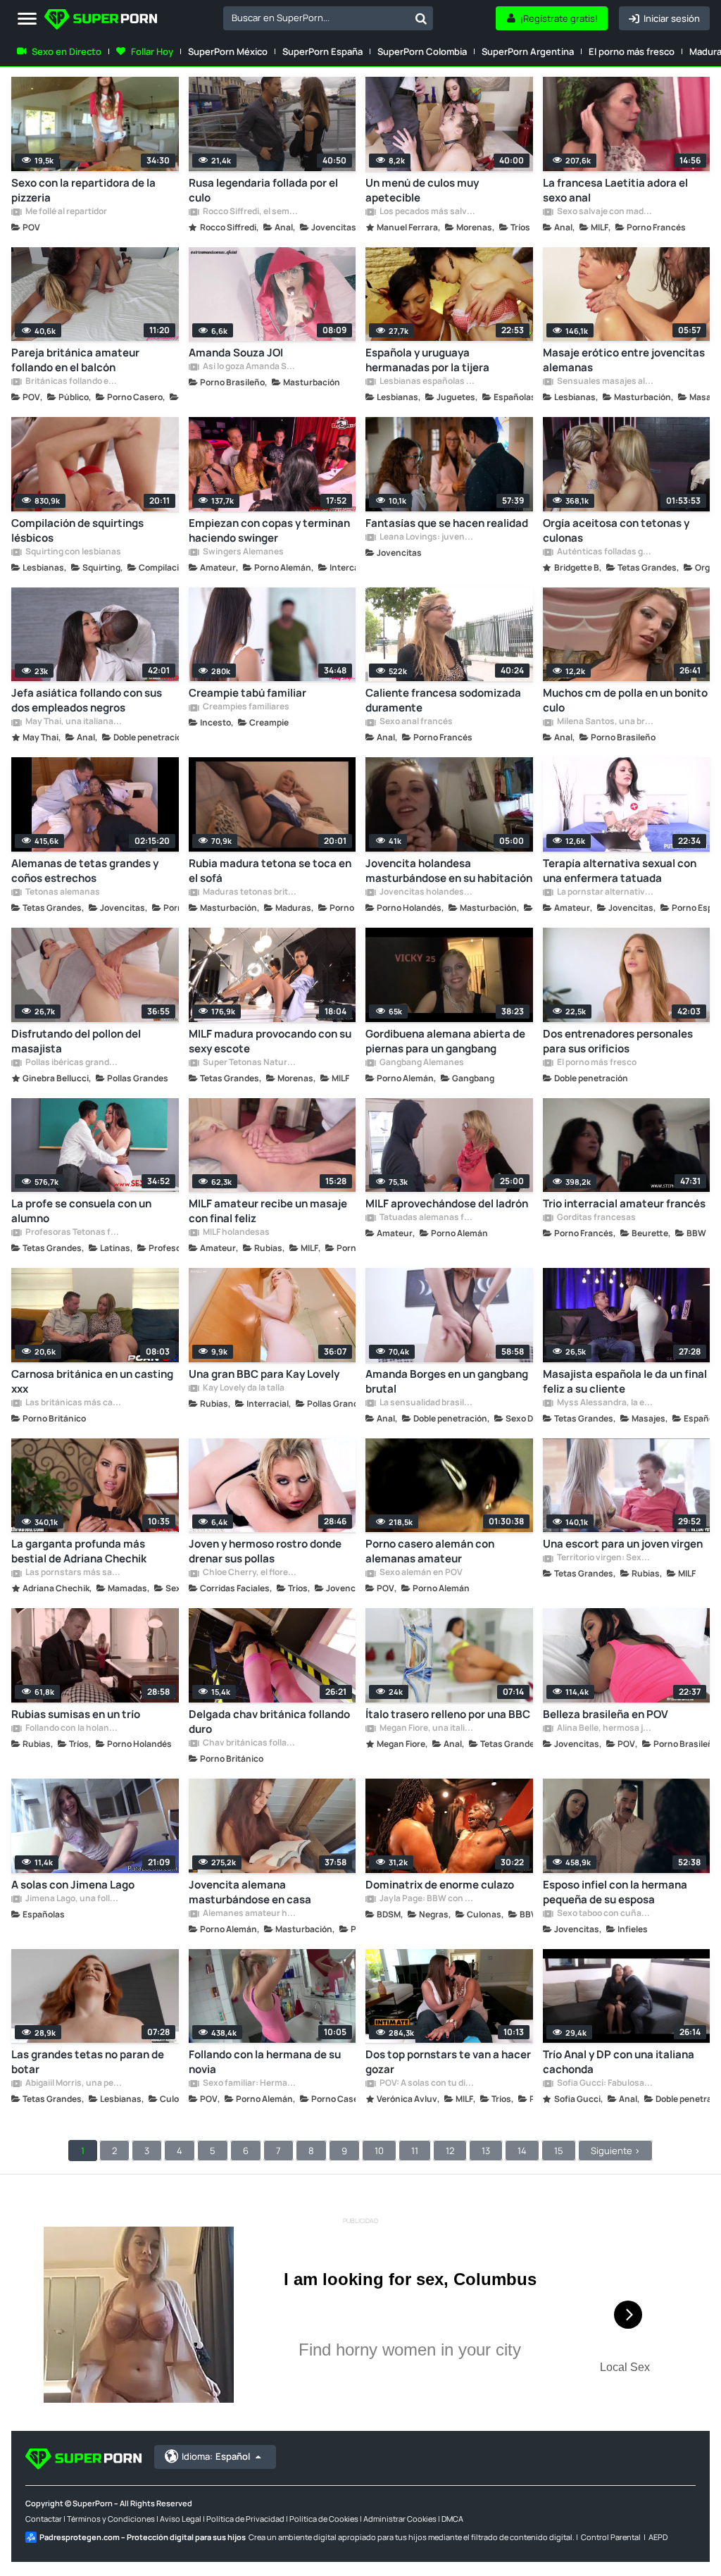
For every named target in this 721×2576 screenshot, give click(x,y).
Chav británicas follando (251, 1743)
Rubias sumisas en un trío (76, 1714)
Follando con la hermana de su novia (265, 2062)
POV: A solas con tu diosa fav (427, 2084)
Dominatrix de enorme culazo (440, 1885)
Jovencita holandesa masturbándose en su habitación (449, 871)
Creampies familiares (245, 707)
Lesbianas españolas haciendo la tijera (427, 382)
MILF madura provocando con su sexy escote (270, 1041)
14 (522, 2151)
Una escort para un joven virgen (623, 1544)
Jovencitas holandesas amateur (427, 892)
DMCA (452, 2519)
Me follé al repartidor (65, 212)
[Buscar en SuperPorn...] (421, 18)
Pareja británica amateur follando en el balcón (75, 360)
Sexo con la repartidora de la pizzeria (83, 190)
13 (486, 2151)
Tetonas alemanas (62, 892)
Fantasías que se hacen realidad (447, 523)
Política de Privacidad (245, 2519)
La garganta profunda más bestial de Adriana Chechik (79, 1551)
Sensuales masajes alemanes (605, 382)
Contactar (44, 2519)
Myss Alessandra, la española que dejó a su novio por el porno (605, 1403)
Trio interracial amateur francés (624, 1203)
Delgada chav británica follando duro (269, 1722)
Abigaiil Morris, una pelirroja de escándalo (73, 2084)
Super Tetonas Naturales (251, 1063)
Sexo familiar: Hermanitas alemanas (251, 2084)
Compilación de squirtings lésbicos (77, 530)
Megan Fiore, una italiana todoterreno (427, 1729)
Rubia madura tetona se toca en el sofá (270, 871)
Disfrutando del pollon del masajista (76, 1041)
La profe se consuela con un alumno (81, 1211)
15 (559, 2151)
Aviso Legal (181, 2519)
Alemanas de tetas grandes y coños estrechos (85, 871)
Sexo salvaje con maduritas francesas (605, 212)
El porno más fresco (632, 51)
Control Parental (611, 2537)
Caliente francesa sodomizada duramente (443, 700)
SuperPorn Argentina (528, 51)
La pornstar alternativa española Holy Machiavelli (605, 892)
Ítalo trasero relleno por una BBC (448, 1714)
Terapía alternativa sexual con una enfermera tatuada (620, 871)
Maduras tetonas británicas (251, 892)
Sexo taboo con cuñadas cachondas (605, 1914)
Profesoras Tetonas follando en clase (73, 1233)
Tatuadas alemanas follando (427, 1218)
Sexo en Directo (67, 51)
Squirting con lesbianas (73, 552)
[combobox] (328, 18)
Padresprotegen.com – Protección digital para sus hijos (143, 2537)
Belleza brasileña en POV (606, 1714)
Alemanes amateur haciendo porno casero (251, 1914)
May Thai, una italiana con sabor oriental (73, 722)
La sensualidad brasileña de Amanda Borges (427, 1403)
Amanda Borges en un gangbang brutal (447, 1381)
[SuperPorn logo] (101, 21)
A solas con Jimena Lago (73, 1885)
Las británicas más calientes (73, 1403)
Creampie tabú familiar (247, 693)
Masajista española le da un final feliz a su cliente (625, 1381)
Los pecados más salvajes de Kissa (427, 212)
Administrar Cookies (400, 2519)
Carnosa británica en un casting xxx (92, 1381)
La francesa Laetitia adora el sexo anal (615, 190)
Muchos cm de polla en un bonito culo (625, 700)
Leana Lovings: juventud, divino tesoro (427, 537)
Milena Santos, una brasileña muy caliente (605, 722)
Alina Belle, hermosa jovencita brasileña (605, 1729)
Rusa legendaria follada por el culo (263, 190)
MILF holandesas (236, 1233)
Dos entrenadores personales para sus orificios (618, 1041)
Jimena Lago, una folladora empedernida (73, 1899)
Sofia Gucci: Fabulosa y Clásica (605, 2084)
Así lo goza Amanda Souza (251, 367)
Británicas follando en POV (73, 382)
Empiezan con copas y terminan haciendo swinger (269, 530)
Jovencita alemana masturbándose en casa (250, 1892)
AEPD (658, 2537)
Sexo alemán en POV (420, 1573)
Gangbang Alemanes (421, 1063)
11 (415, 2151)
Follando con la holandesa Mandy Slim (73, 1729)
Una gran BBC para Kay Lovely (264, 1374)
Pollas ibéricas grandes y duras (73, 1063)
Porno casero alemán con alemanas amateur (430, 1551)
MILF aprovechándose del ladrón (447, 1203)
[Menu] (27, 19)
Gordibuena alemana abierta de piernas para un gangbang (445, 1041)
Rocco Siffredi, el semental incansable (251, 212)
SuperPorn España (322, 51)
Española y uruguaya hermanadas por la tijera (427, 360)
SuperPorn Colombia (422, 51)
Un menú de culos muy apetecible (422, 190)
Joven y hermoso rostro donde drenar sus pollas (265, 1551)
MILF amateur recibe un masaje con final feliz (268, 1211)
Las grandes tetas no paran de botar (88, 2062)
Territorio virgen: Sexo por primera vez (605, 1558)
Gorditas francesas (596, 1218)
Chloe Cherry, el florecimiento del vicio (251, 1573)
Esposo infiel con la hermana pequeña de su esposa (615, 1892)
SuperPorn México (228, 51)
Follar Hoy (152, 51)
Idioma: (216, 2456)
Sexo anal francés (415, 722)
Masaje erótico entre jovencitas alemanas (624, 360)
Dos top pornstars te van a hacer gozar (448, 2062)
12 (450, 2151)
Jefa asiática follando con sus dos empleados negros (87, 700)
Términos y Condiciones (111, 2519)
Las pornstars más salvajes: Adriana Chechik (73, 1573)
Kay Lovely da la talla (243, 1388)
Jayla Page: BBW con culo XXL (427, 1899)
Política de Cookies (324, 2519)
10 (379, 2151)
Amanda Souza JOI (236, 353)
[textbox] (316, 18)
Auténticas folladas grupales (605, 552)
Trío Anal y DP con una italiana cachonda (619, 2062)
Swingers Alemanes (243, 552)
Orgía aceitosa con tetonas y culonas (616, 530)
